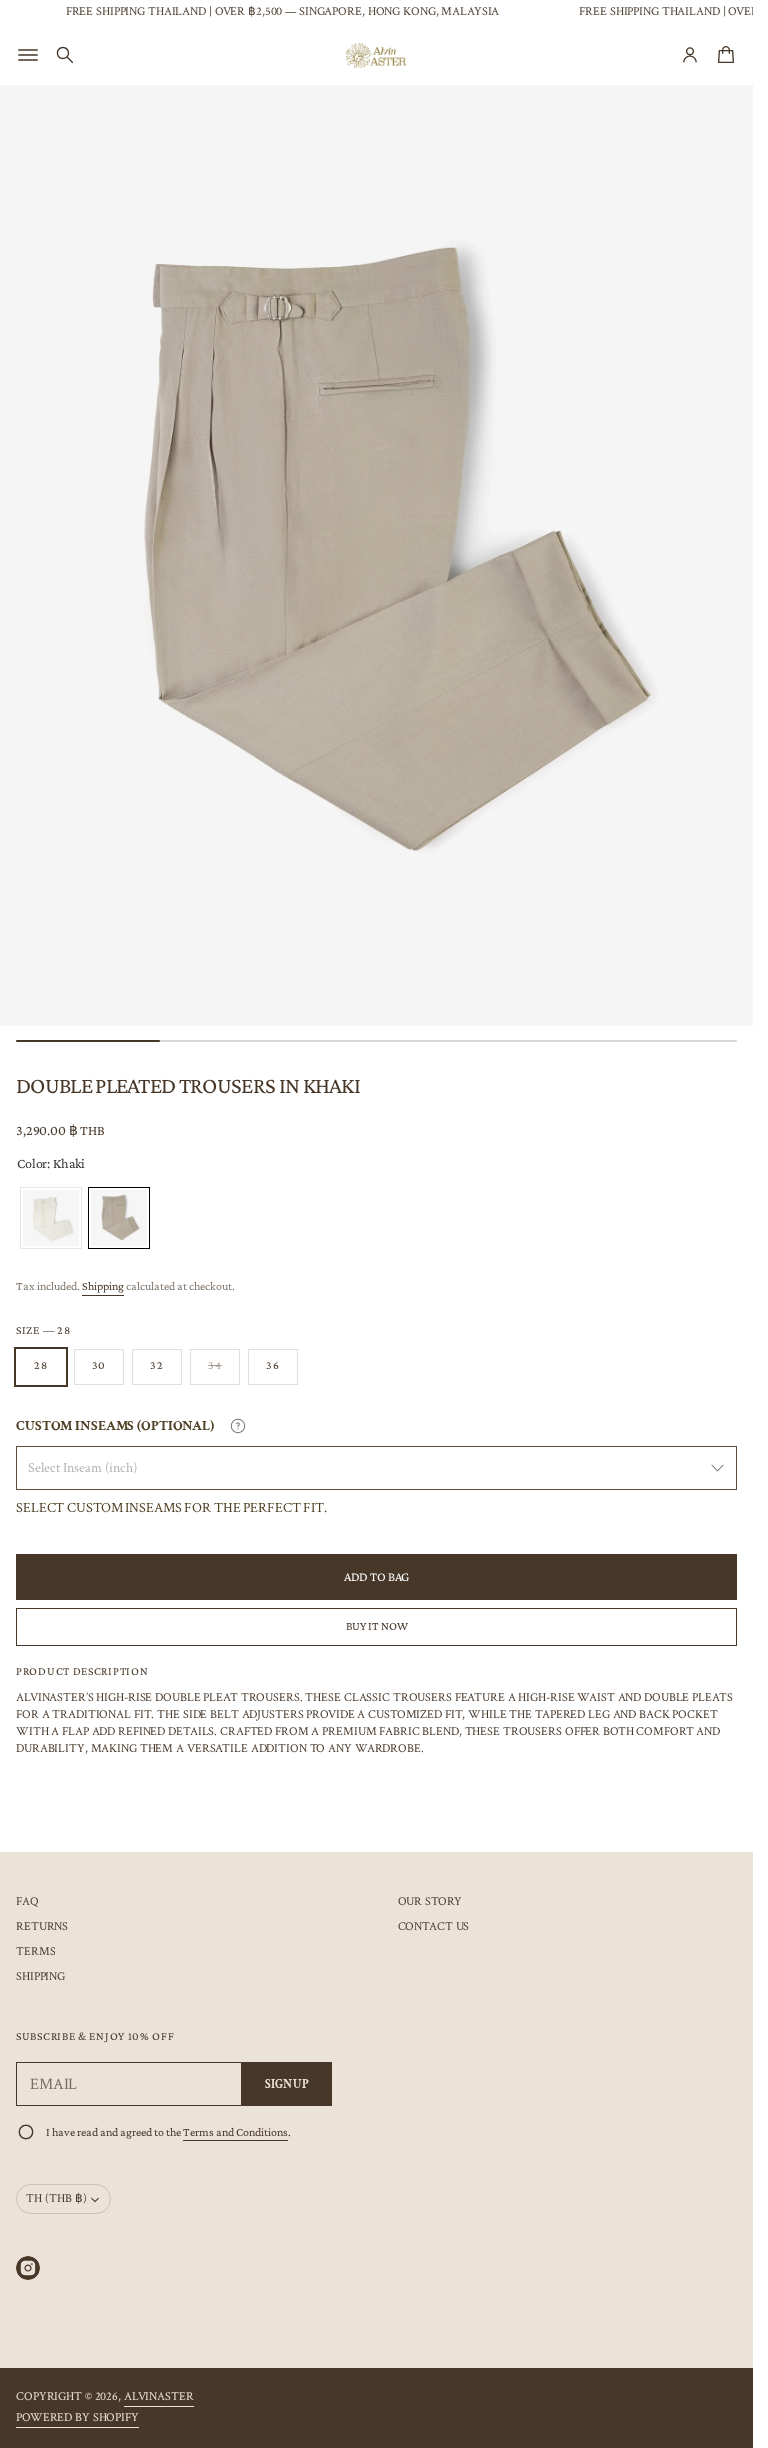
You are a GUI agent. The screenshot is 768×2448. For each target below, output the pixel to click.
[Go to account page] (690, 55)
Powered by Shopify (77, 2417)
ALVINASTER (159, 2396)
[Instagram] (28, 2268)
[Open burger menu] (28, 55)
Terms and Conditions (235, 2132)
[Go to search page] (65, 55)
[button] (65, 55)
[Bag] (723, 55)
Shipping (103, 1286)
